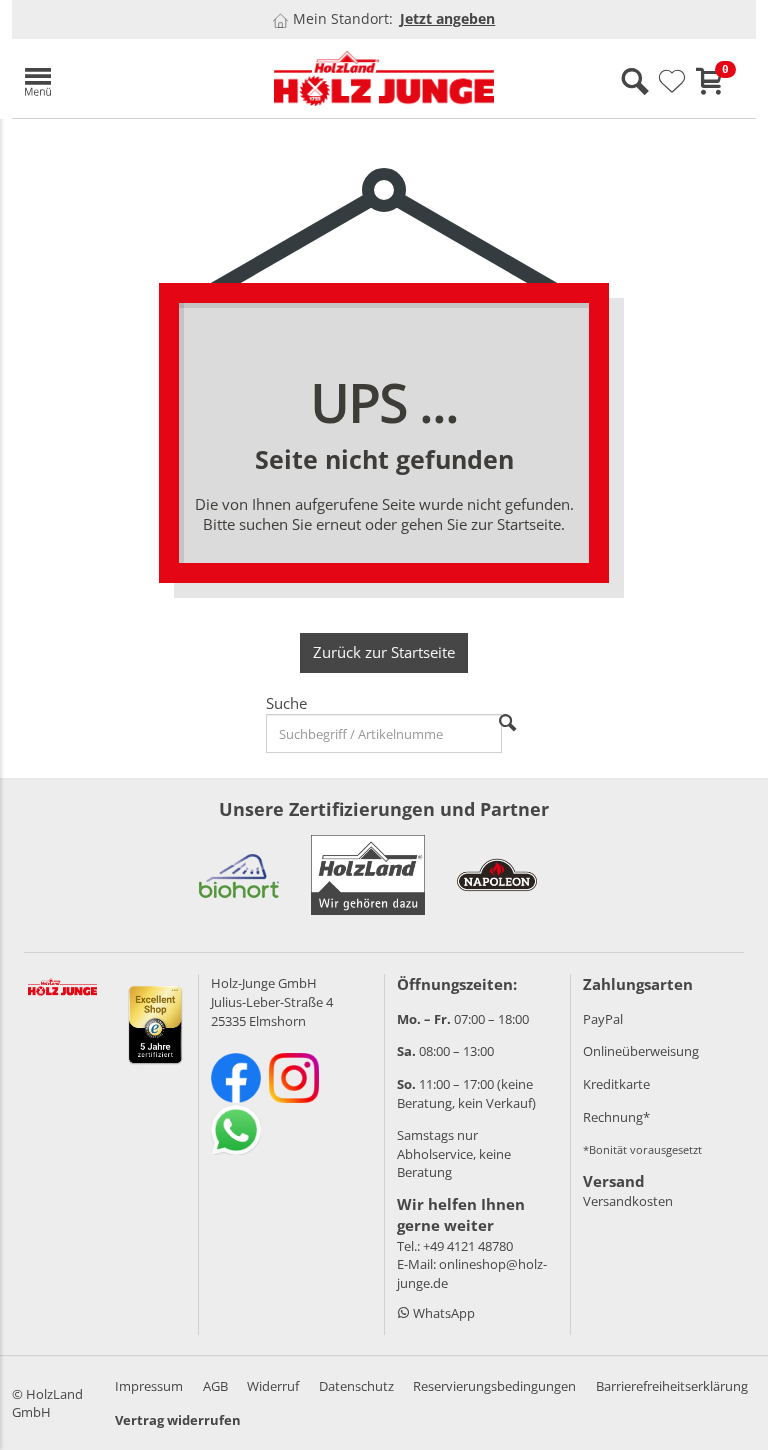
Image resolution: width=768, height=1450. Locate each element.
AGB (215, 1386)
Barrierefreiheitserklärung (672, 1386)
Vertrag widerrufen (178, 1420)
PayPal (603, 1019)
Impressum (149, 1386)
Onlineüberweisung (641, 1051)
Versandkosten (628, 1201)
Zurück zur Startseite (384, 652)
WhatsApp (442, 1313)
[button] (132, 78)
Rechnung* (616, 1117)
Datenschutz (356, 1386)
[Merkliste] (672, 82)
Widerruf (273, 1386)
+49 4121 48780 (468, 1246)
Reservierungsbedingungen (494, 1386)
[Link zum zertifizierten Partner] (239, 875)
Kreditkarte (616, 1084)
